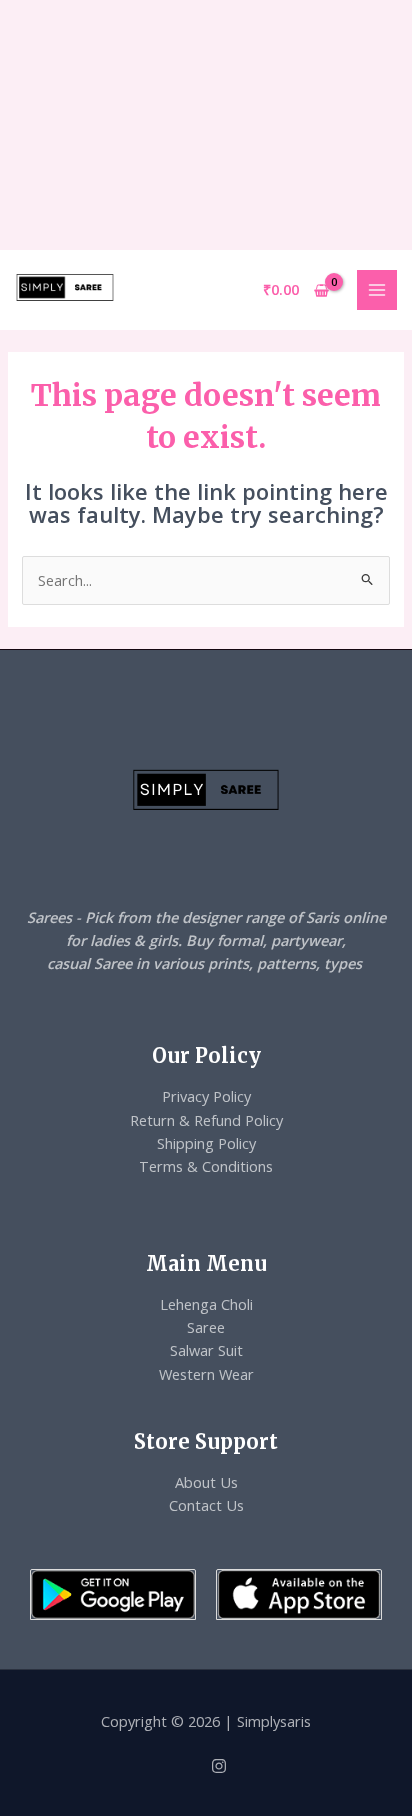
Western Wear (206, 1374)
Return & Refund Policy (206, 1120)
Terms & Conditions (206, 1166)
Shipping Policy (206, 1143)
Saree (206, 1327)
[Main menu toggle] (377, 290)
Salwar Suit (206, 1350)
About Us (206, 1482)
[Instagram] (219, 1766)
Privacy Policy (206, 1096)
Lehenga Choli (206, 1304)
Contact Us (206, 1505)
